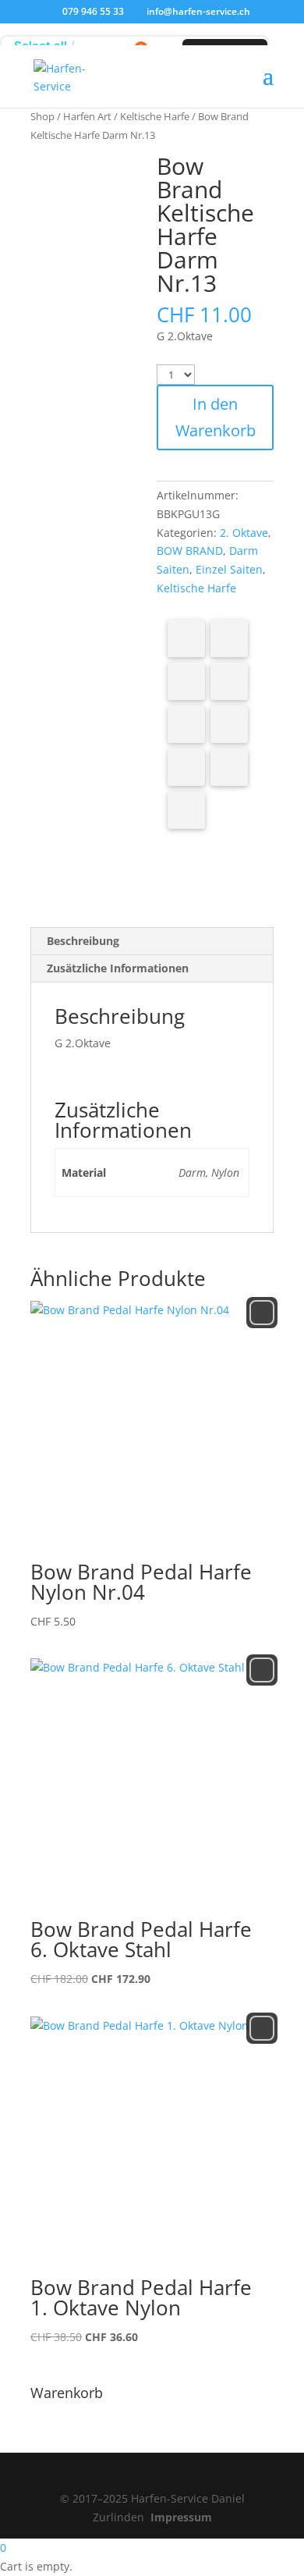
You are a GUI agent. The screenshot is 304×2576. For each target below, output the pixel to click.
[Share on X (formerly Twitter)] (229, 638)
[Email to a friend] (186, 810)
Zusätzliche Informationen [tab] (118, 968)
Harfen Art (87, 116)
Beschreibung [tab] (83, 941)
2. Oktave (244, 533)
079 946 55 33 (93, 11)
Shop (42, 116)
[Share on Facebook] (186, 638)
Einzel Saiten (229, 569)
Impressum (181, 2517)
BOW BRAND (190, 551)
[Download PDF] (229, 767)
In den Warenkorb (216, 417)
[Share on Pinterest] (186, 681)
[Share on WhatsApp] (186, 724)
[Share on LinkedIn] (229, 681)
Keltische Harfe (155, 116)
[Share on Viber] (229, 724)
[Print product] (186, 767)
